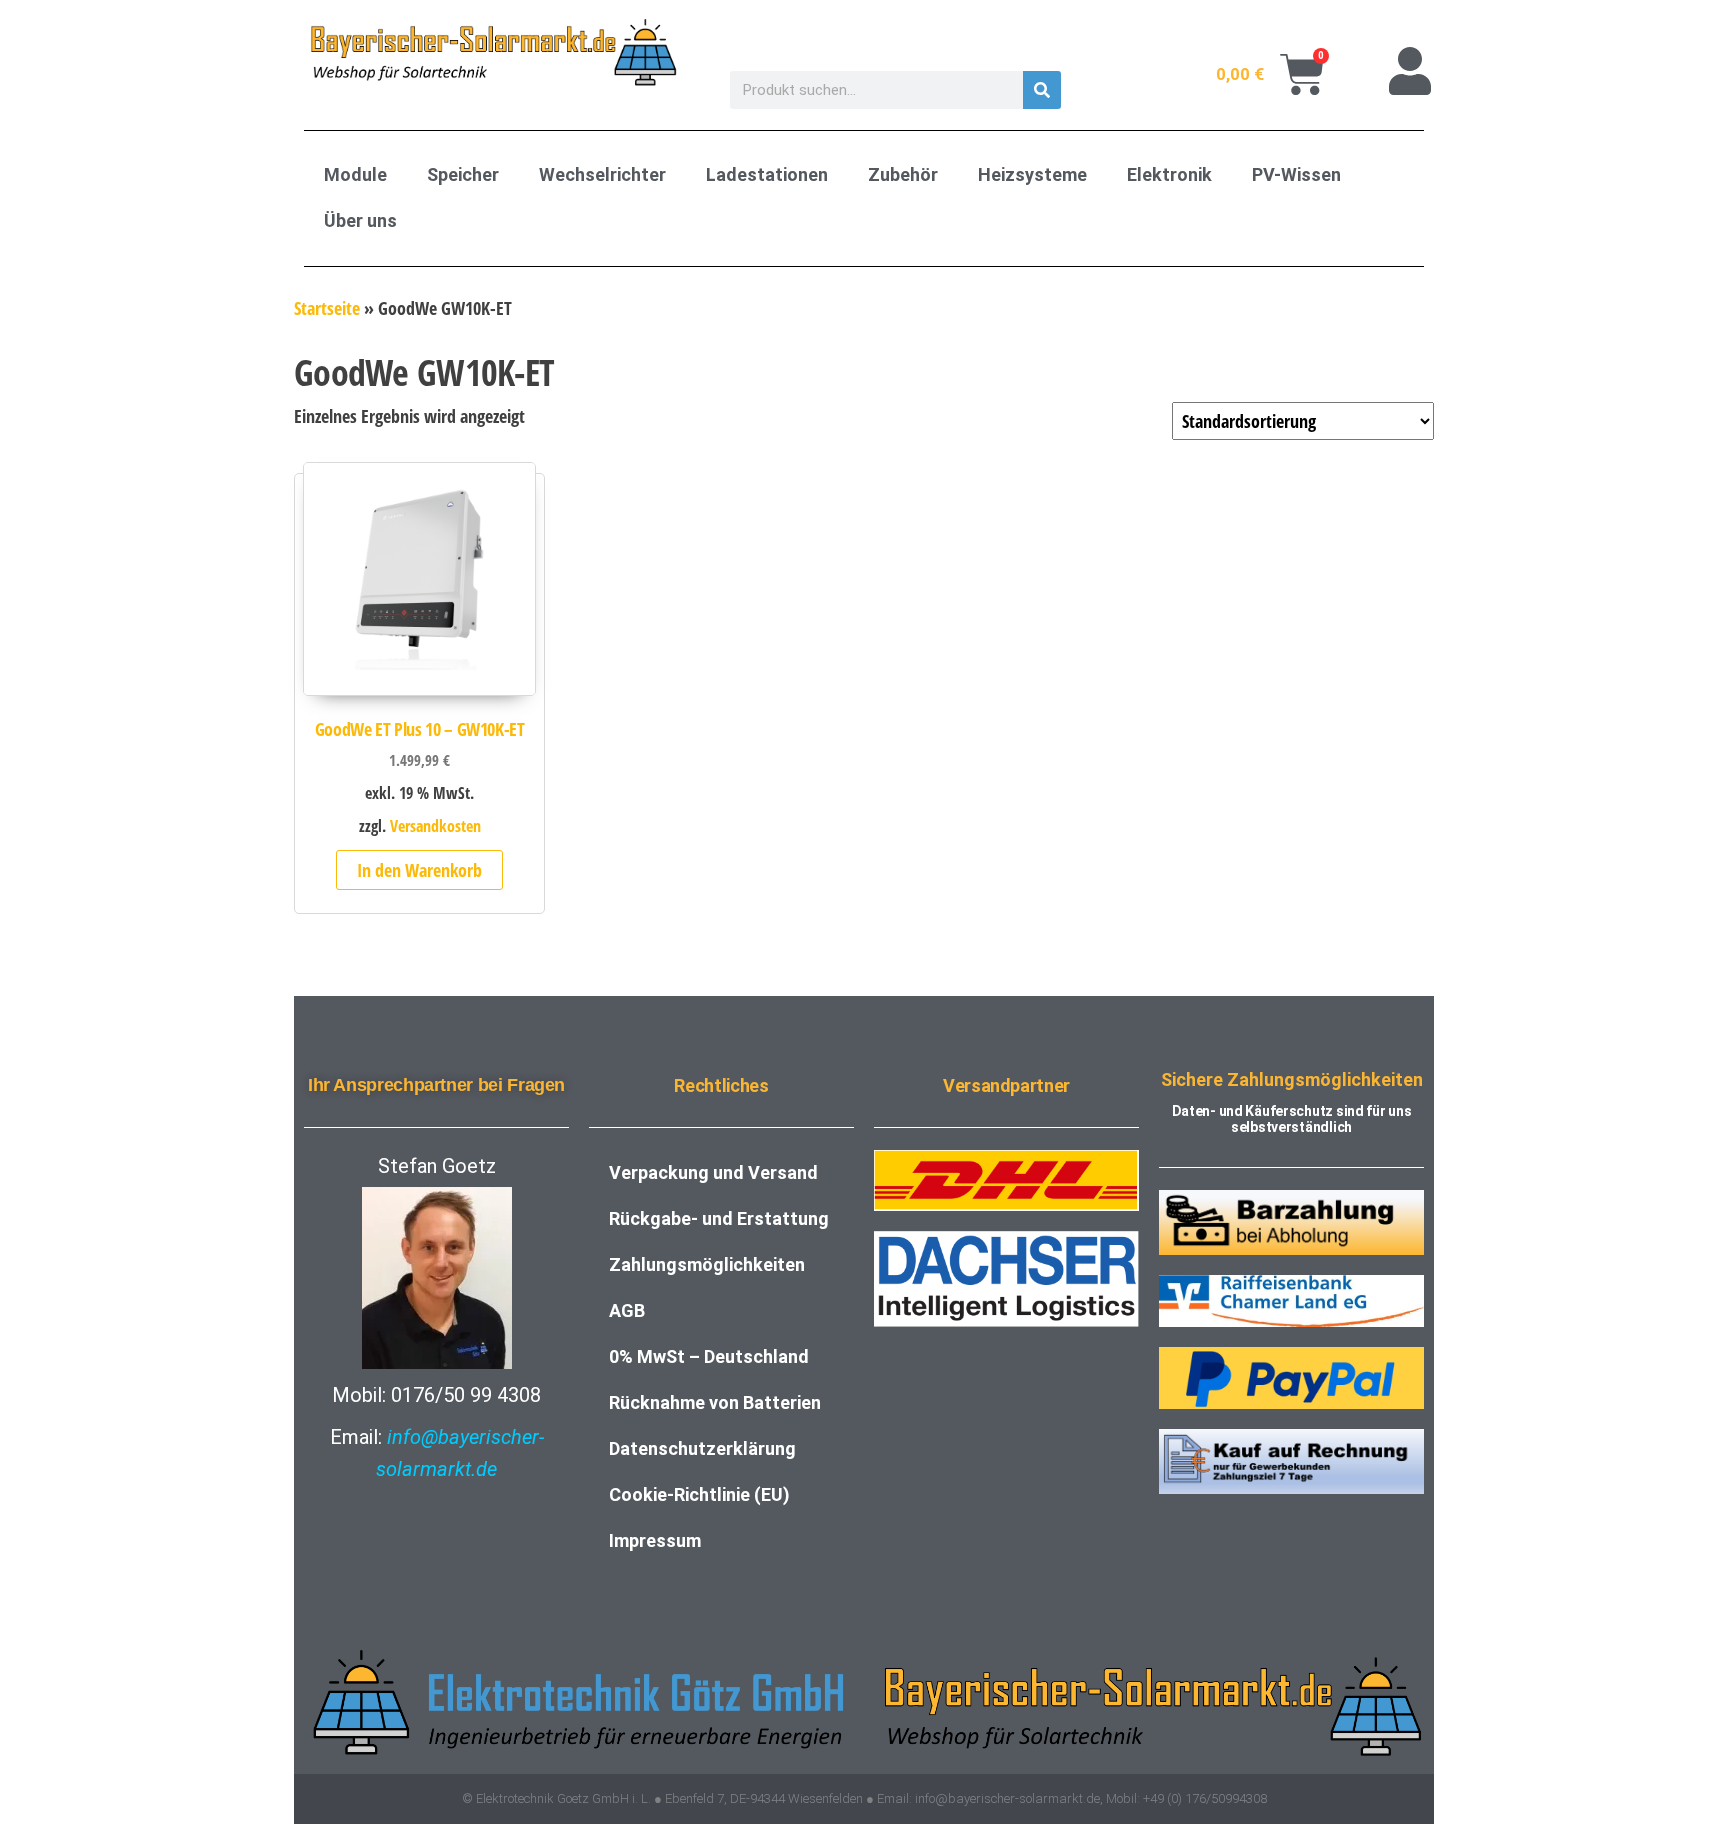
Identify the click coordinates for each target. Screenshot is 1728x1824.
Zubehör (903, 174)
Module (355, 174)
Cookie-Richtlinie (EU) (699, 1494)
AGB (627, 1310)
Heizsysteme (1032, 174)
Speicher (463, 174)
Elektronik (1169, 174)
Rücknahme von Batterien (715, 1402)
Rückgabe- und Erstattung (719, 1218)
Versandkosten (435, 826)
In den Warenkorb (419, 870)
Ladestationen (767, 174)
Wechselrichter (602, 174)
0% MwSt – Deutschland (709, 1356)
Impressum (655, 1540)
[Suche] (1042, 90)
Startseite (327, 308)
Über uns (360, 220)
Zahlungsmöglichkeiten (707, 1264)
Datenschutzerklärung (702, 1448)
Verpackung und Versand (713, 1172)
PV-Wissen (1296, 174)
